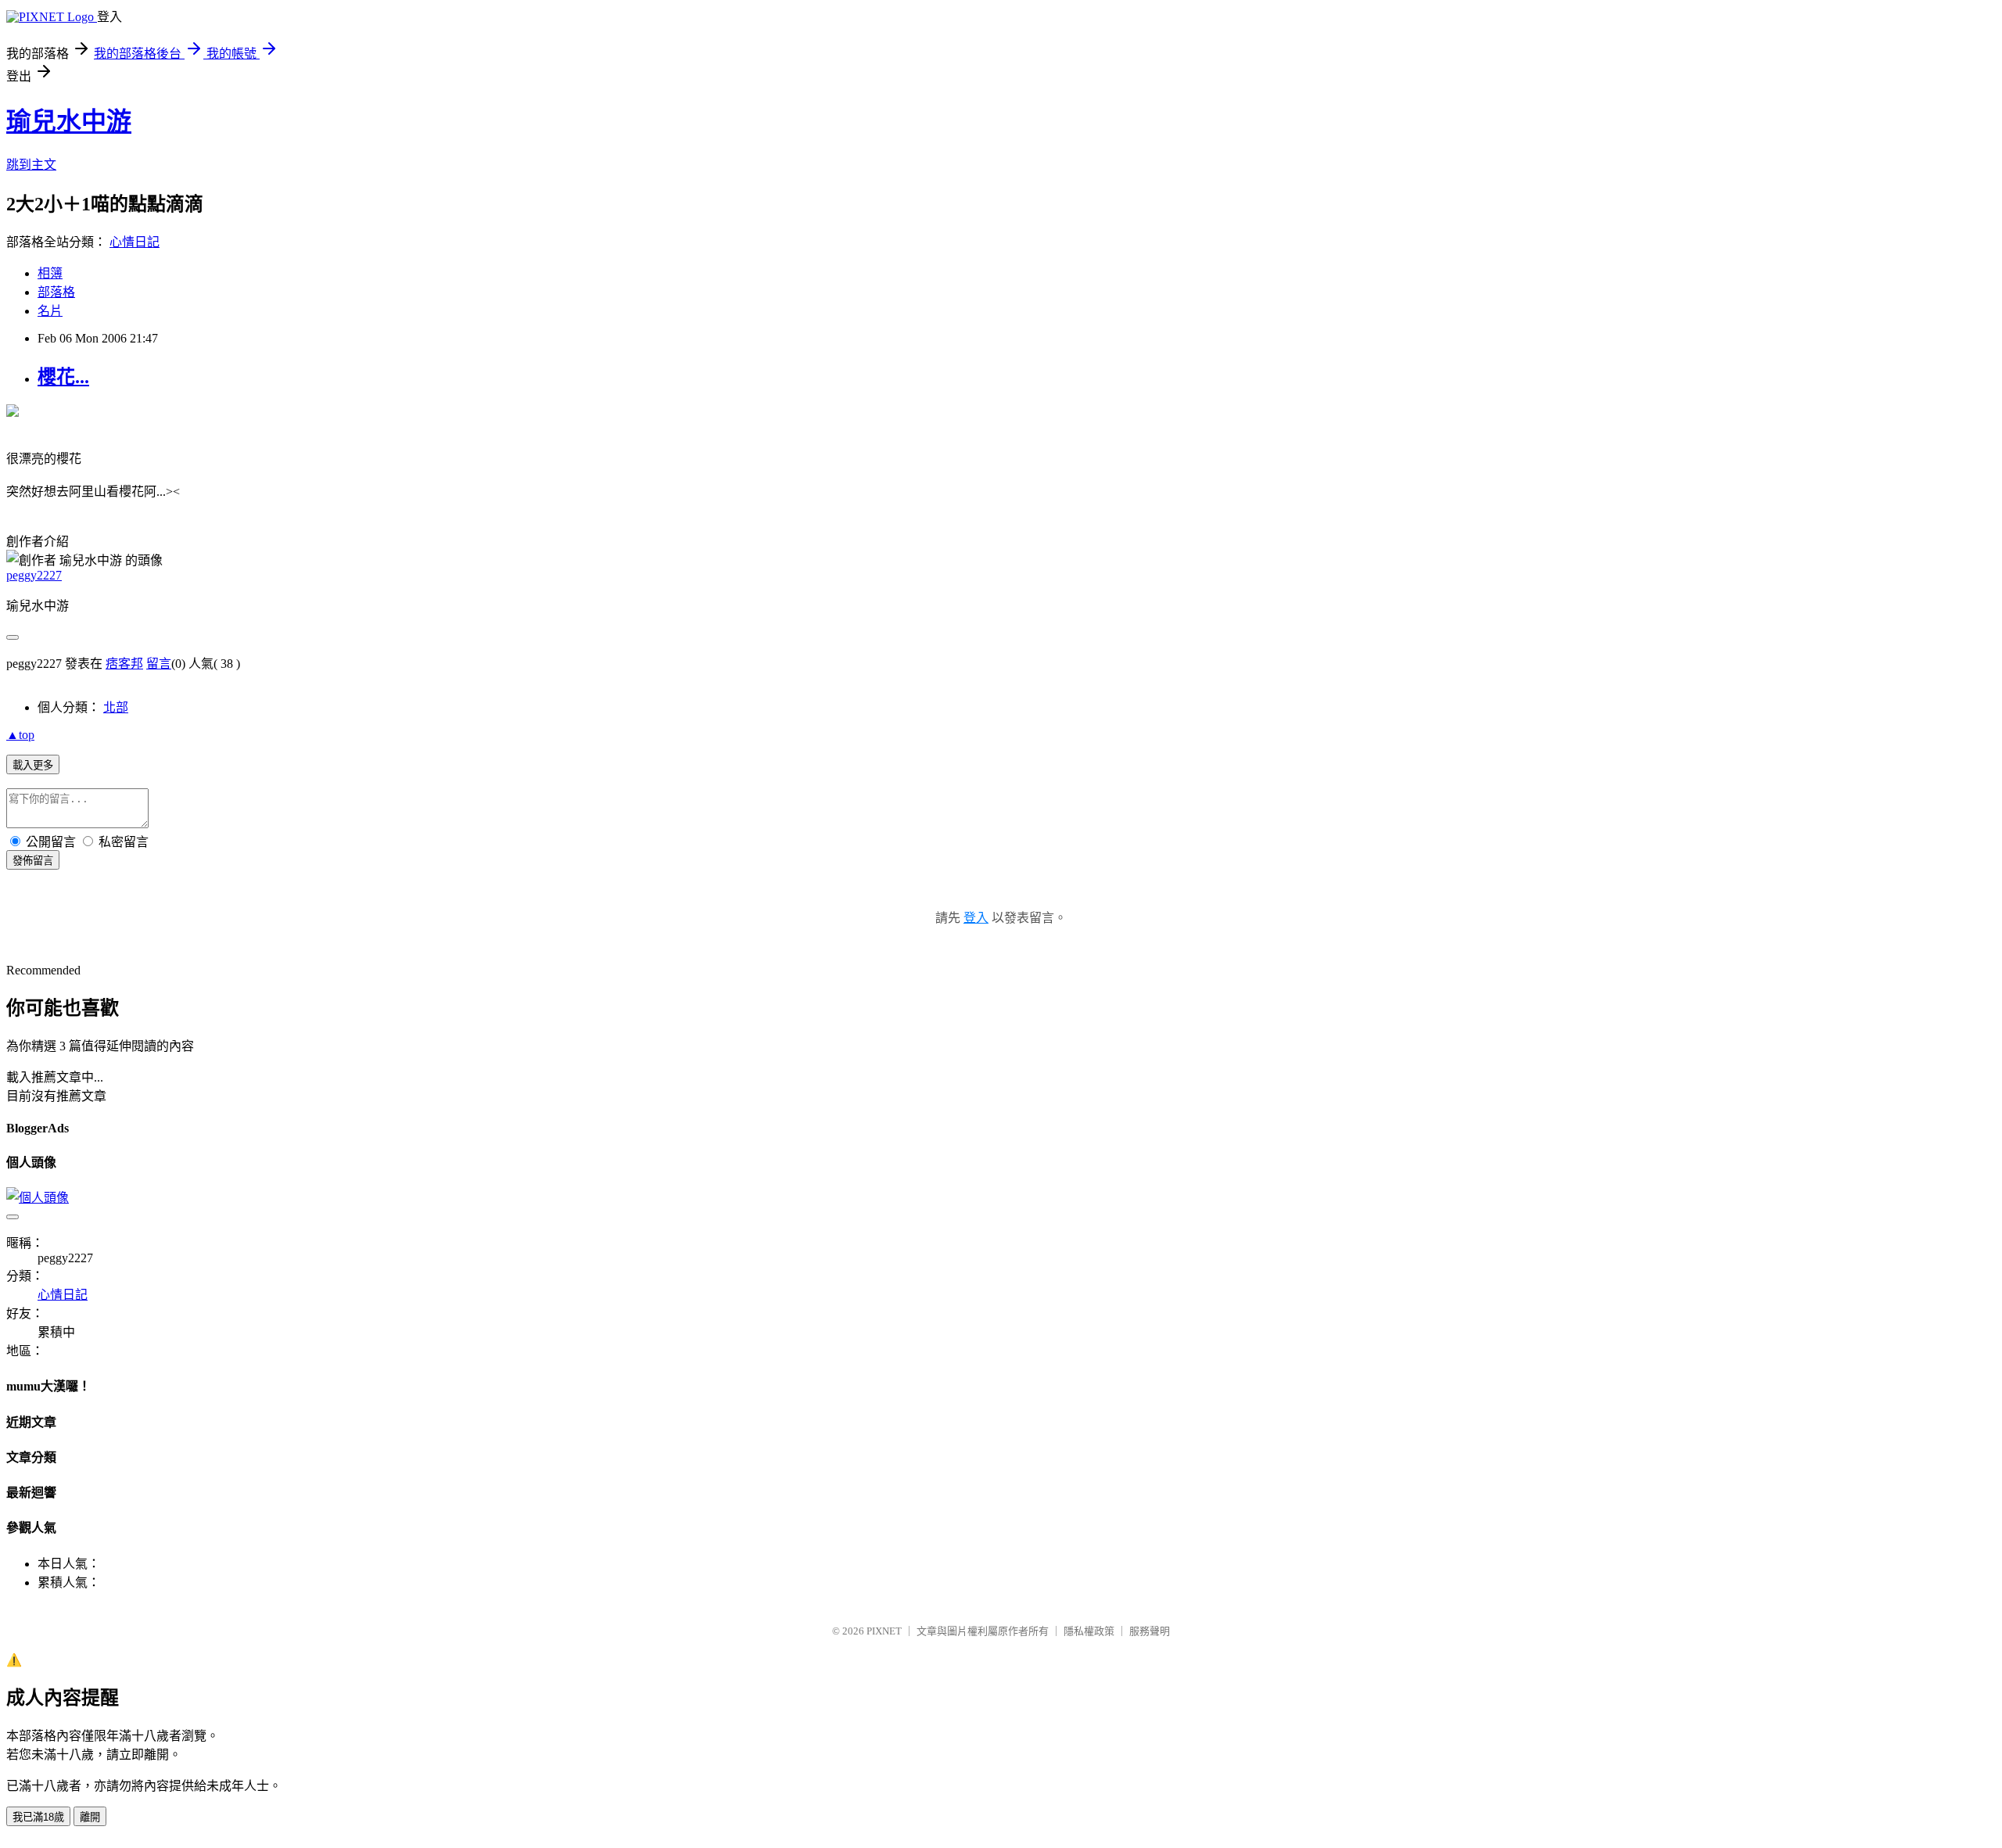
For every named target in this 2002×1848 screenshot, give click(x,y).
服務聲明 (1150, 1631)
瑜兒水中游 (69, 121)
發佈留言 (33, 861)
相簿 (50, 273)
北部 (116, 707)
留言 (159, 664)
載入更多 (33, 765)
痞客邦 (124, 664)
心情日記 (135, 242)
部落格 (56, 292)
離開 (90, 1817)
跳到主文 (31, 165)
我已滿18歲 (38, 1817)
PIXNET (884, 1631)
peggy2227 (34, 575)
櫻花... (63, 377)
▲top (20, 735)
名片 (50, 311)
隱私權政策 (1089, 1631)
